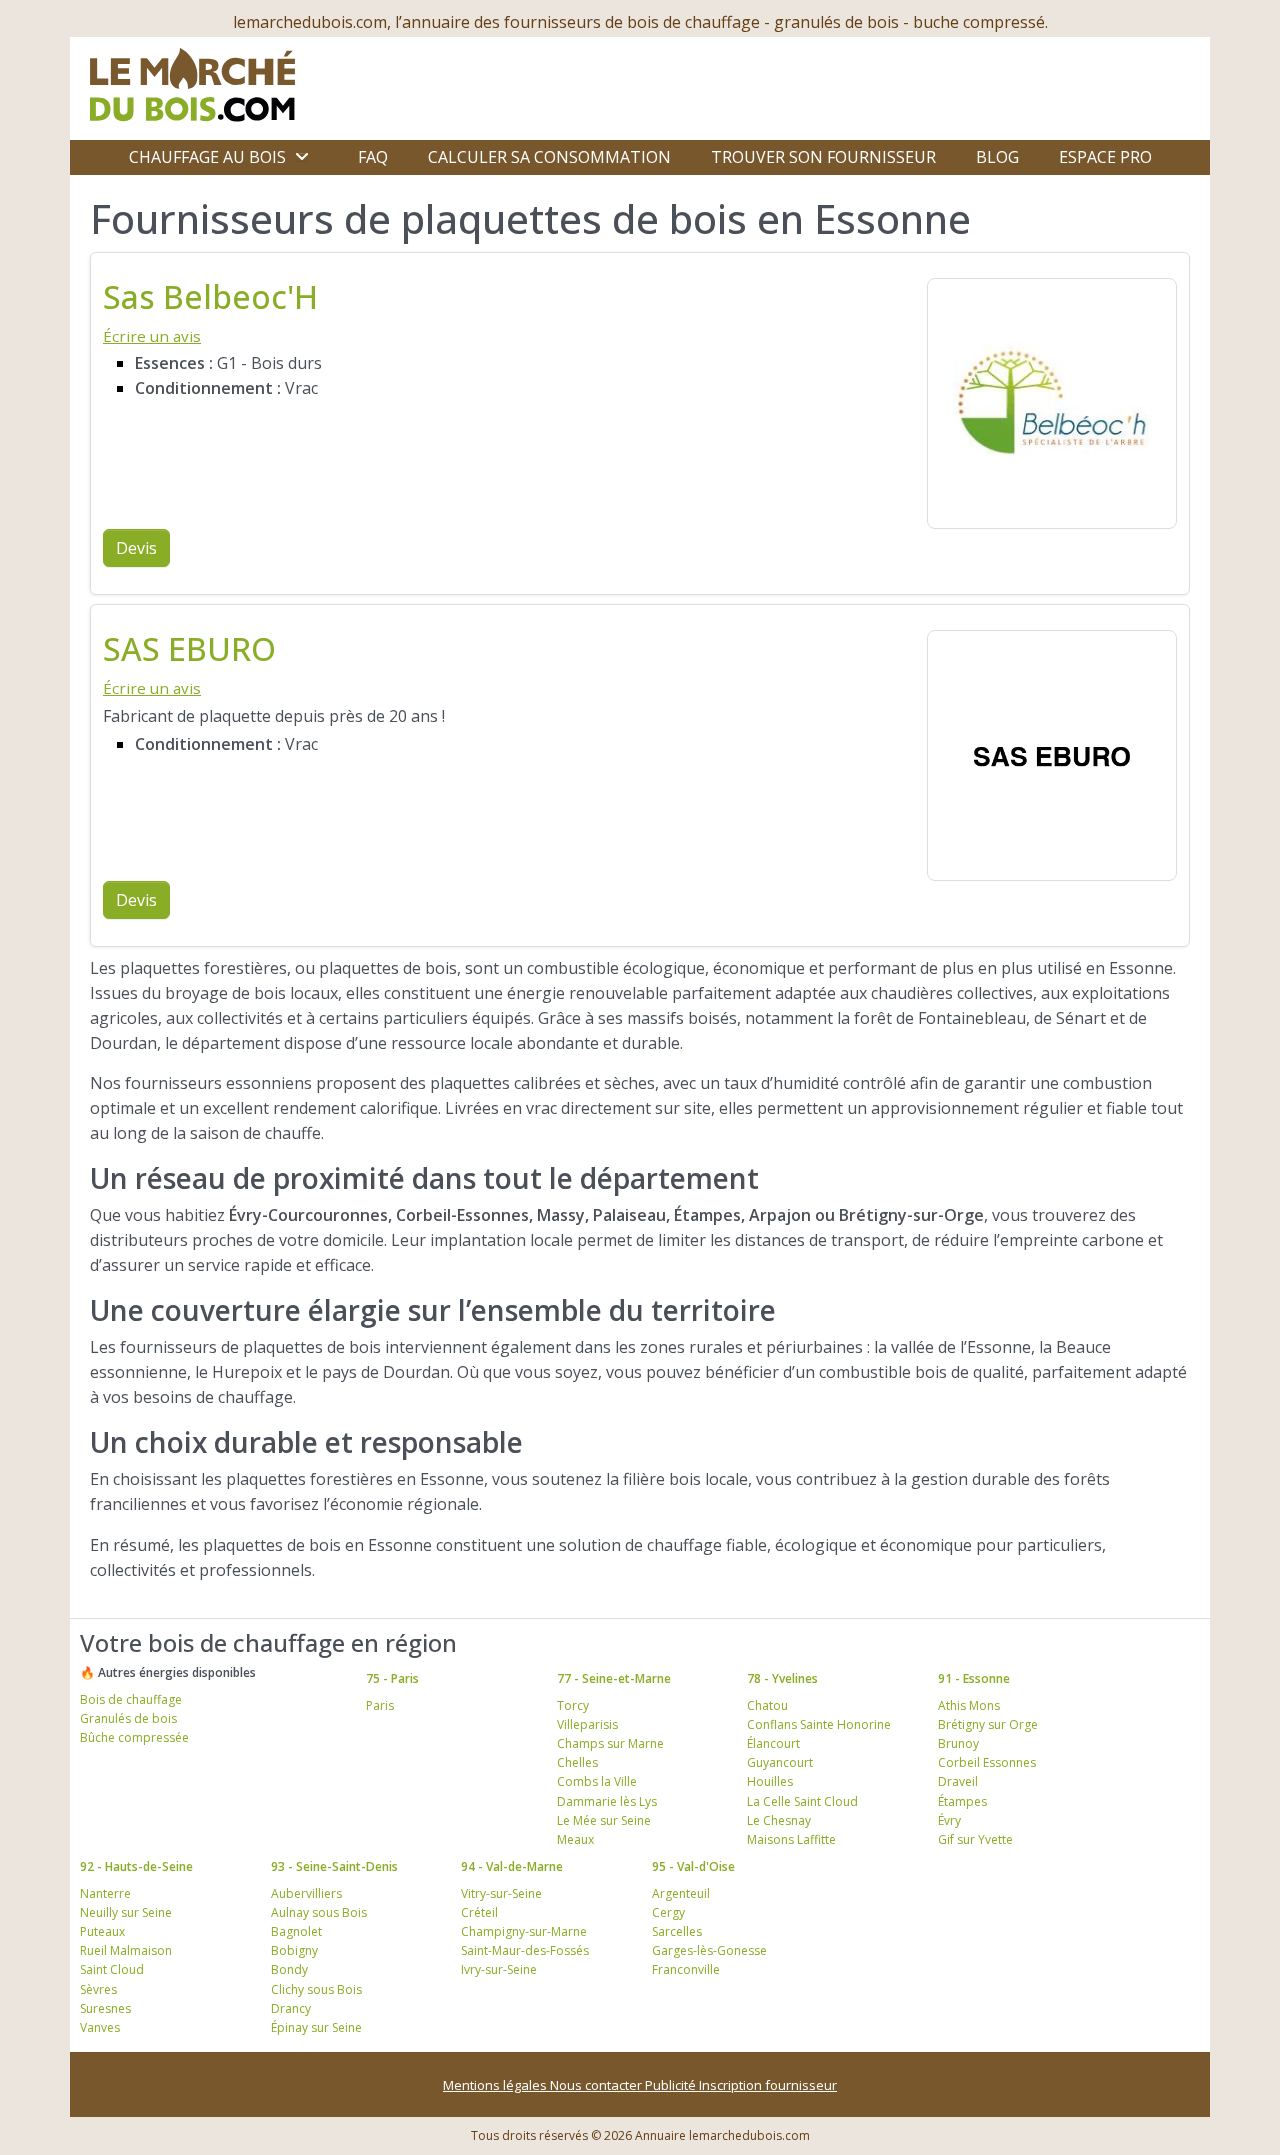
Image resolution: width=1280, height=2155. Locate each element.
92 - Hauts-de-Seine (136, 1866)
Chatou (767, 1705)
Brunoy (958, 1743)
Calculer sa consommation (549, 157)
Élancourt (773, 1743)
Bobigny (294, 1950)
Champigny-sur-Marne (524, 1931)
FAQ (373, 157)
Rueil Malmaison (126, 1950)
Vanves (100, 2027)
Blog (997, 157)
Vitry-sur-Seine (501, 1893)
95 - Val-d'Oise (693, 1866)
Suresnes (105, 2008)
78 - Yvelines (782, 1678)
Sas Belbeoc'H (210, 296)
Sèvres (98, 1989)
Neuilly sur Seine (126, 1912)
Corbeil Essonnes (987, 1762)
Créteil (479, 1912)
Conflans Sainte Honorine (819, 1724)
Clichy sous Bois (316, 1989)
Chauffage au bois (207, 157)
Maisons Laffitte (791, 1839)
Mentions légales (496, 2085)
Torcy (573, 1705)
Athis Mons (969, 1705)
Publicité (672, 2085)
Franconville (686, 1969)
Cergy (668, 1912)
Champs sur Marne (610, 1743)
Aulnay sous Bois (319, 1912)
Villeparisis (587, 1724)
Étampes (962, 1801)
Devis (136, 548)
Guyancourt (780, 1762)
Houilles (770, 1781)
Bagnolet (296, 1931)
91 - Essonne (974, 1678)
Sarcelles (677, 1931)
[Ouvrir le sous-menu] (302, 157)
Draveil (958, 1781)
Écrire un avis (152, 336)
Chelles (577, 1762)
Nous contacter (597, 2085)
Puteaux (102, 1931)
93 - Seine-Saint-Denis (334, 1866)
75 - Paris (392, 1678)
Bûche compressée (134, 1737)
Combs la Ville (597, 1781)
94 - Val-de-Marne (512, 1866)
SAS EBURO (189, 648)
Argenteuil (681, 1893)
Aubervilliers (306, 1893)
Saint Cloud (112, 1969)
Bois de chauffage (131, 1699)
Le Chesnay (779, 1820)
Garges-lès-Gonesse (709, 1950)
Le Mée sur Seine (604, 1820)
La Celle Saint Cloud (802, 1801)
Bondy (289, 1969)
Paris (380, 1705)
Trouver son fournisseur (823, 157)
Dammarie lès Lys (607, 1801)
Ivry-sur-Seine (499, 1969)
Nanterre (105, 1893)
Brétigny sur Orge (988, 1724)
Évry (949, 1820)
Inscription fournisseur (768, 2085)
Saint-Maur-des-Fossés (525, 1950)
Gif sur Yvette (975, 1839)
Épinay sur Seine (316, 2027)
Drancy (291, 2008)
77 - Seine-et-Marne (614, 1678)
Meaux (575, 1839)
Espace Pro (1105, 157)
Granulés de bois (128, 1718)
